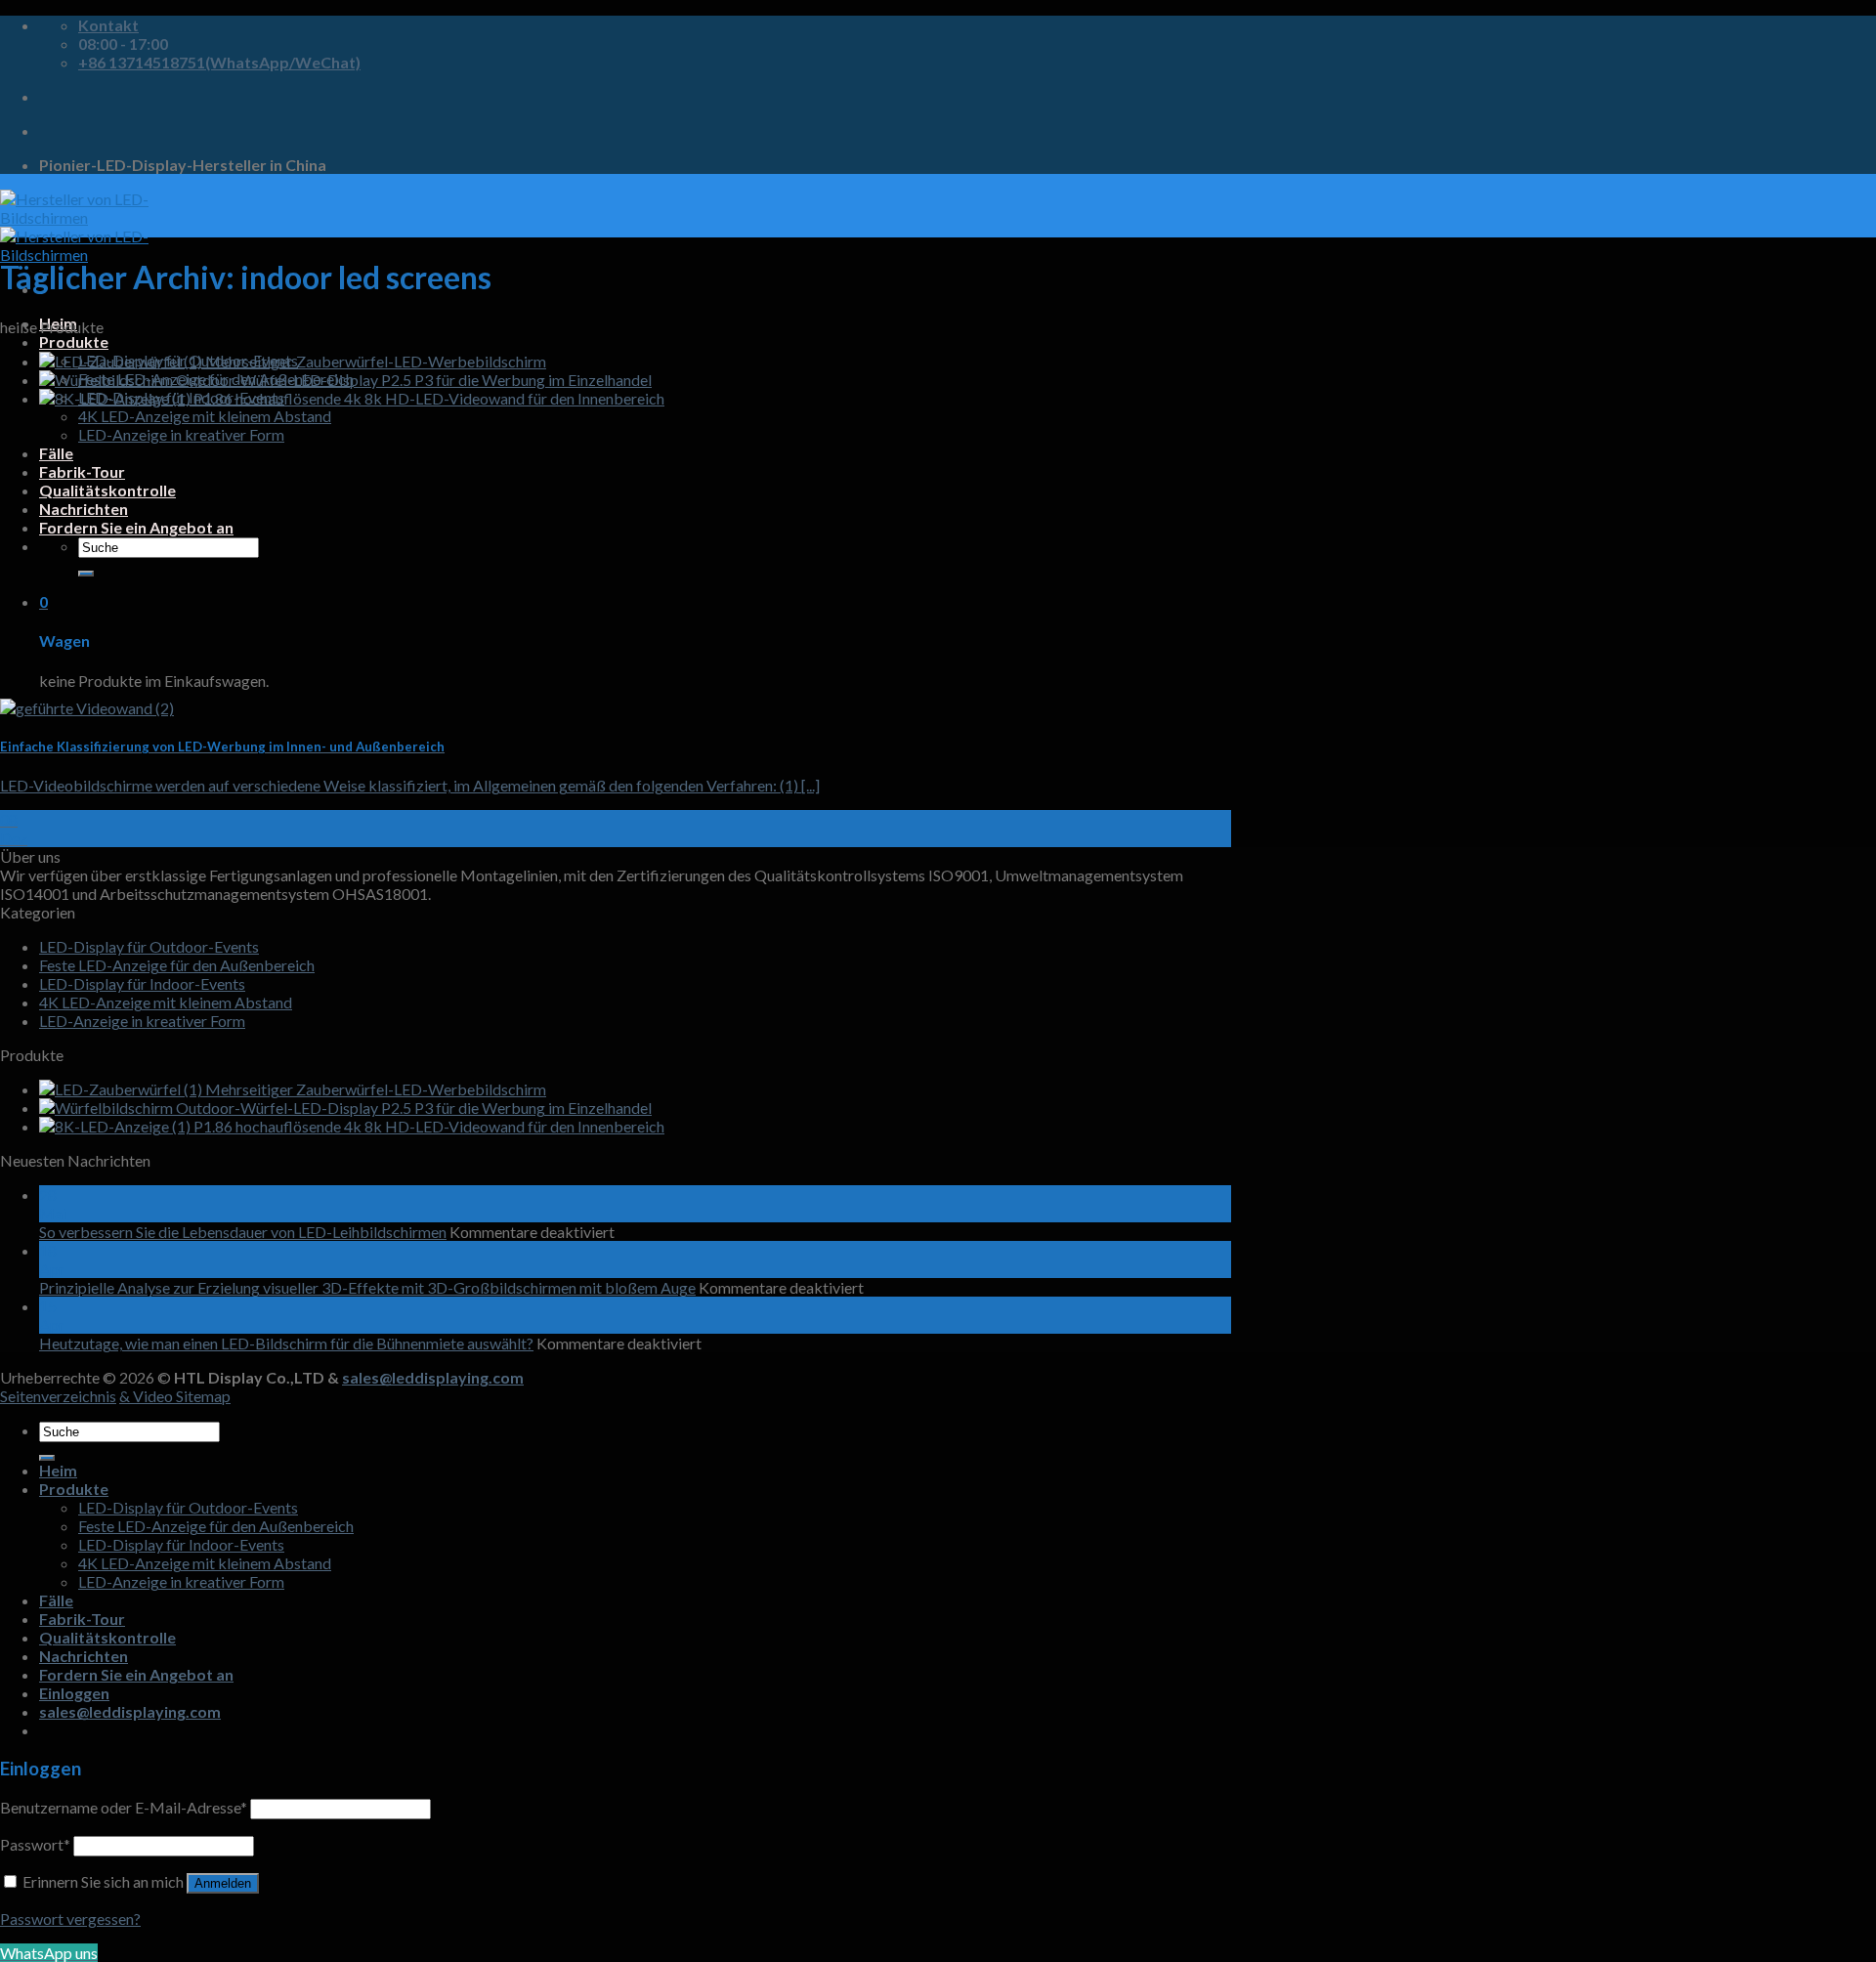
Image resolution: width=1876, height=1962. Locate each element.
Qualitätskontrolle (107, 490)
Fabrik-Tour (82, 471)
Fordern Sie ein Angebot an (136, 527)
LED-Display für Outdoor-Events (149, 946)
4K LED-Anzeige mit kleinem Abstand (205, 416)
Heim (58, 1470)
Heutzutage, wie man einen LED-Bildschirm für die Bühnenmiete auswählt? (286, 1343)
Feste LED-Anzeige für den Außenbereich (177, 965)
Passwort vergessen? (70, 1919)
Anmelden (223, 1883)
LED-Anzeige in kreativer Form (181, 434)
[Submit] (86, 574)
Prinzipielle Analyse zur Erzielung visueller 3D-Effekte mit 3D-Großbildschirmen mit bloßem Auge (367, 1287)
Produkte (74, 341)
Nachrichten (84, 509)
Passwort (35, 1844)
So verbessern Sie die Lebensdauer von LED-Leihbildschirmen (243, 1232)
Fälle (56, 453)
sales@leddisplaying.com (433, 1377)
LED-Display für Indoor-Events (142, 983)
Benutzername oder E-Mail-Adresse (124, 1807)
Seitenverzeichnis (58, 1396)
